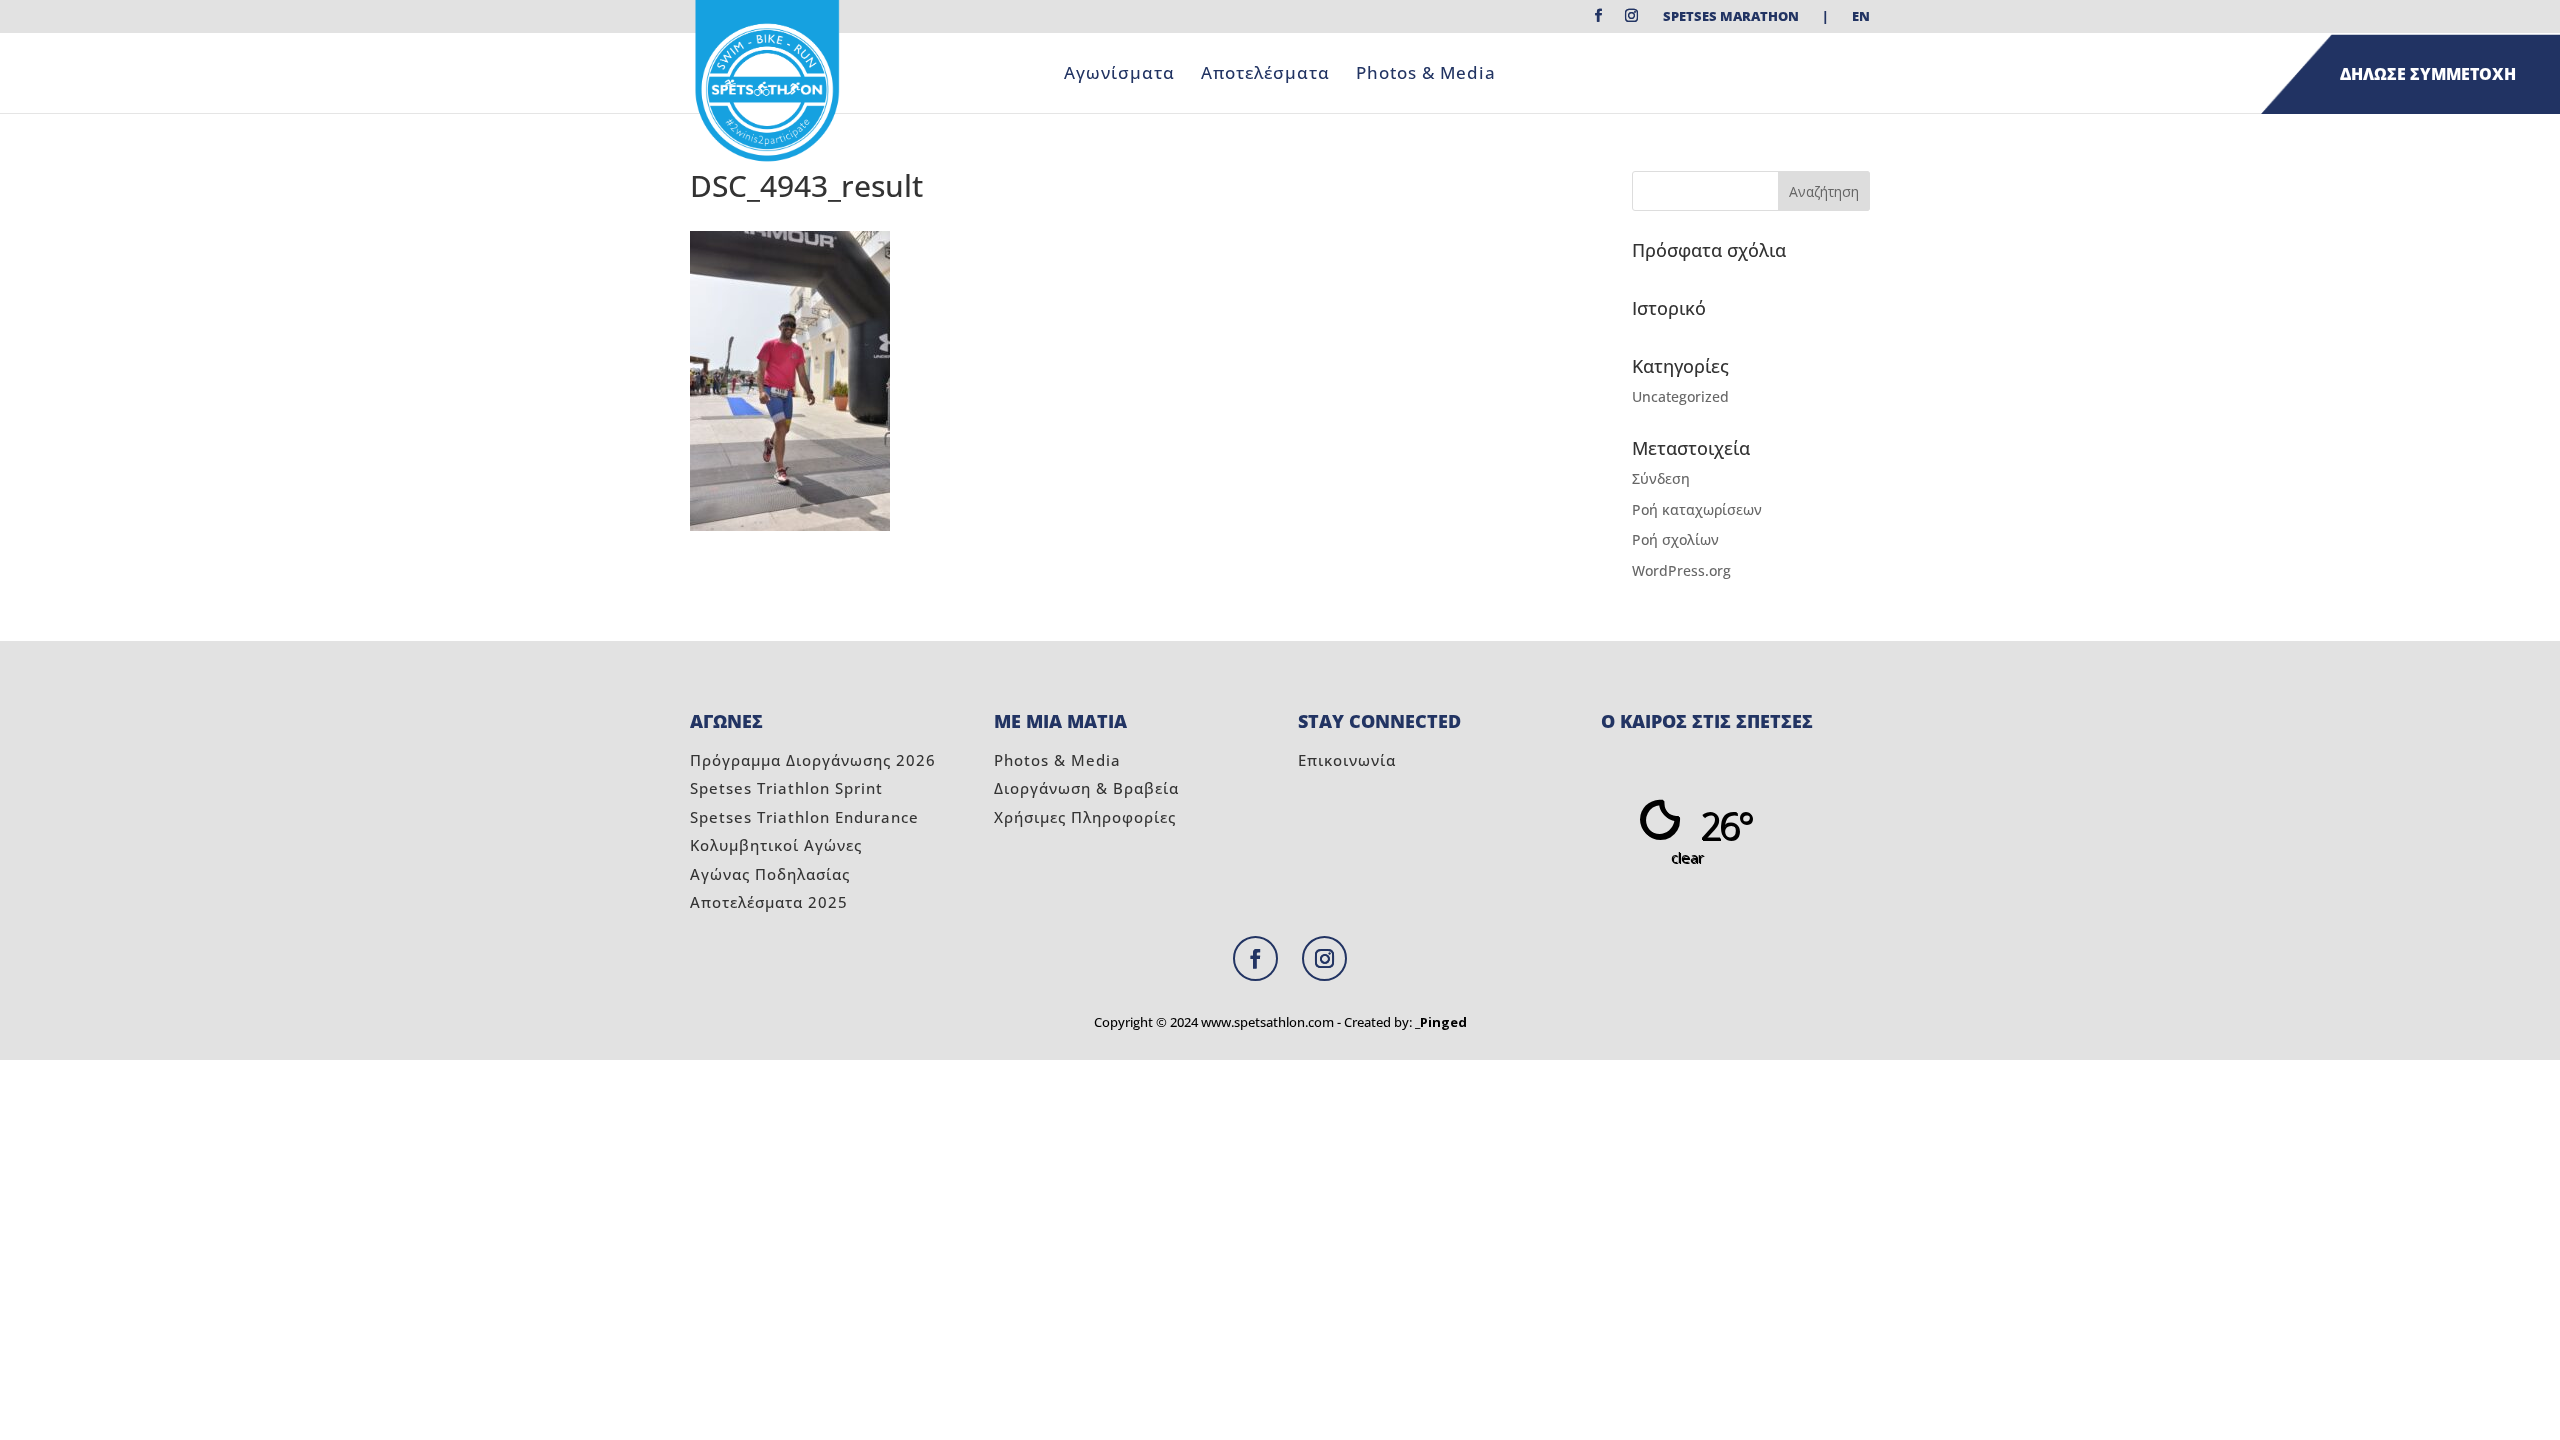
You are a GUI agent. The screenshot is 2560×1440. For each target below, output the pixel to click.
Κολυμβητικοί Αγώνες (776, 845)
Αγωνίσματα (1119, 75)
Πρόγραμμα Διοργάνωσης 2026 (813, 760)
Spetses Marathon (1731, 17)
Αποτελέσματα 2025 (769, 902)
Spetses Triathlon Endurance (804, 817)
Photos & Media (1426, 75)
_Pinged (1441, 1022)
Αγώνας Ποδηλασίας (770, 874)
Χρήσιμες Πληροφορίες (1085, 817)
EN (1861, 17)
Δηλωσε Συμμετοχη (2428, 74)
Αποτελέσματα (1265, 75)
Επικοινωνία (1347, 760)
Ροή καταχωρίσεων (1697, 509)
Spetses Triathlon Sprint (786, 788)
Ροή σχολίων (1675, 539)
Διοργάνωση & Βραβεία (1086, 788)
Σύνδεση (1661, 478)
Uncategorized (1680, 396)
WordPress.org (1681, 570)
